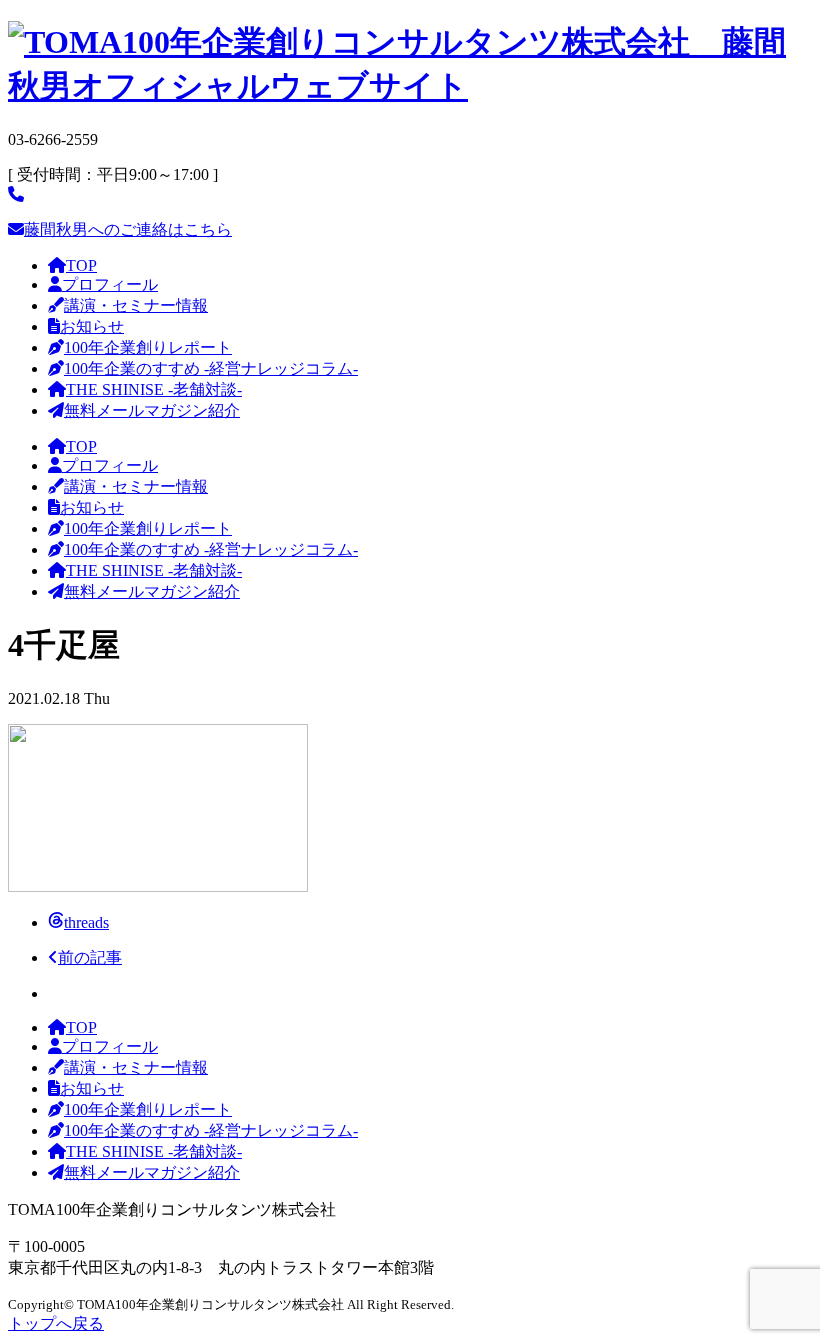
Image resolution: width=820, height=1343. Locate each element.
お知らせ (92, 326)
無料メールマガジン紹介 (152, 410)
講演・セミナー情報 (136, 305)
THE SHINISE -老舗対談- (154, 389)
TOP (81, 265)
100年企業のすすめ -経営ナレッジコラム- (211, 368)
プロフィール (110, 284)
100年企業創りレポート (148, 347)
